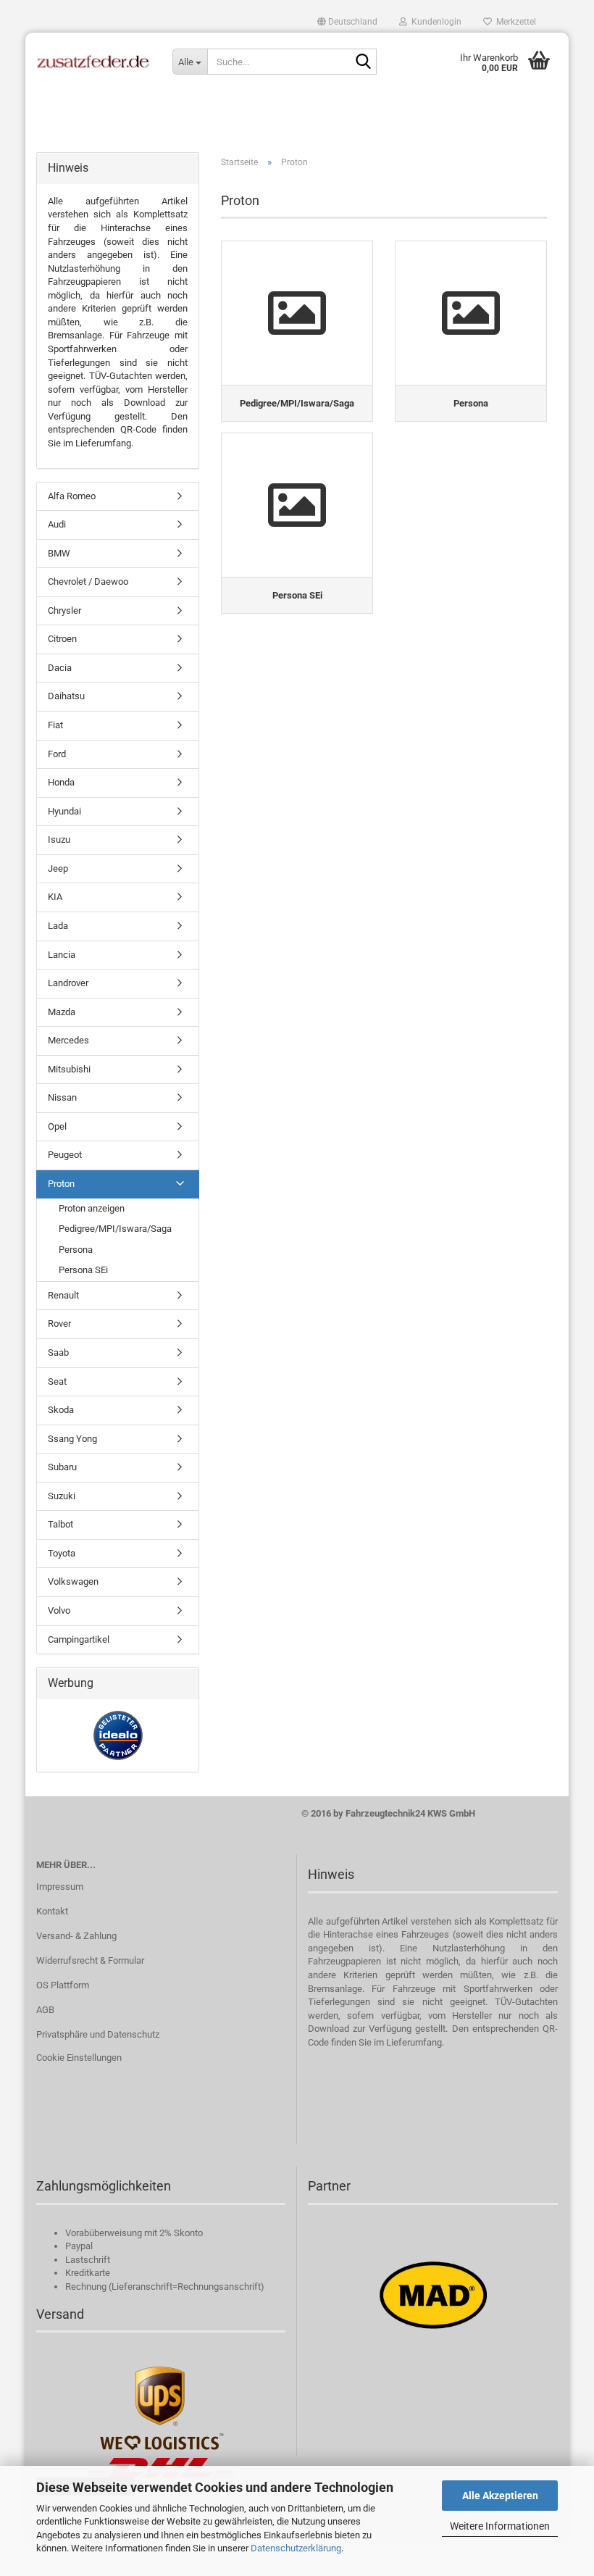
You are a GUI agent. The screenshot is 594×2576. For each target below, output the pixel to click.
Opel (57, 1126)
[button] (347, 22)
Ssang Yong (72, 1439)
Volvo (59, 1610)
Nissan (62, 1097)
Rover (59, 1324)
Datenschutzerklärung (296, 2548)
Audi (57, 524)
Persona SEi (83, 1270)
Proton (61, 1184)
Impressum (60, 1887)
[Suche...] (363, 62)
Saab (58, 1352)
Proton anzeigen (92, 1208)
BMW (59, 553)
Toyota (62, 1553)
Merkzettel (514, 22)
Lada (58, 926)
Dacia (60, 668)
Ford (57, 754)
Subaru (62, 1467)
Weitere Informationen (500, 2526)
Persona (76, 1250)
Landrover (68, 983)
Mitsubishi (69, 1069)
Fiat (55, 725)
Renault (63, 1295)
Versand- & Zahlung (76, 1936)
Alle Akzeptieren (500, 2496)
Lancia (62, 955)
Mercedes (68, 1040)
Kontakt (52, 1911)
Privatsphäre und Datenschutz (98, 2034)
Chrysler (64, 610)
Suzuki (62, 1496)
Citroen (62, 639)
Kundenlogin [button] (434, 22)
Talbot (60, 1524)
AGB (45, 2010)
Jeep (58, 868)
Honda (61, 782)
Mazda (62, 1012)
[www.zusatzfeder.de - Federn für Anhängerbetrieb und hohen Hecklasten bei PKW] (93, 62)
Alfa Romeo (72, 496)
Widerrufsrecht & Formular (90, 1960)
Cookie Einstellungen (79, 2058)
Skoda (61, 1410)
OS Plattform (63, 1985)
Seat (57, 1381)
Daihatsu (66, 696)
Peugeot (65, 1155)
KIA (55, 897)
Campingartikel (79, 1639)
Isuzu (59, 839)
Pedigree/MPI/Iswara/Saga (115, 1229)
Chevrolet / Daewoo (88, 582)
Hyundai (64, 811)
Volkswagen (73, 1581)
